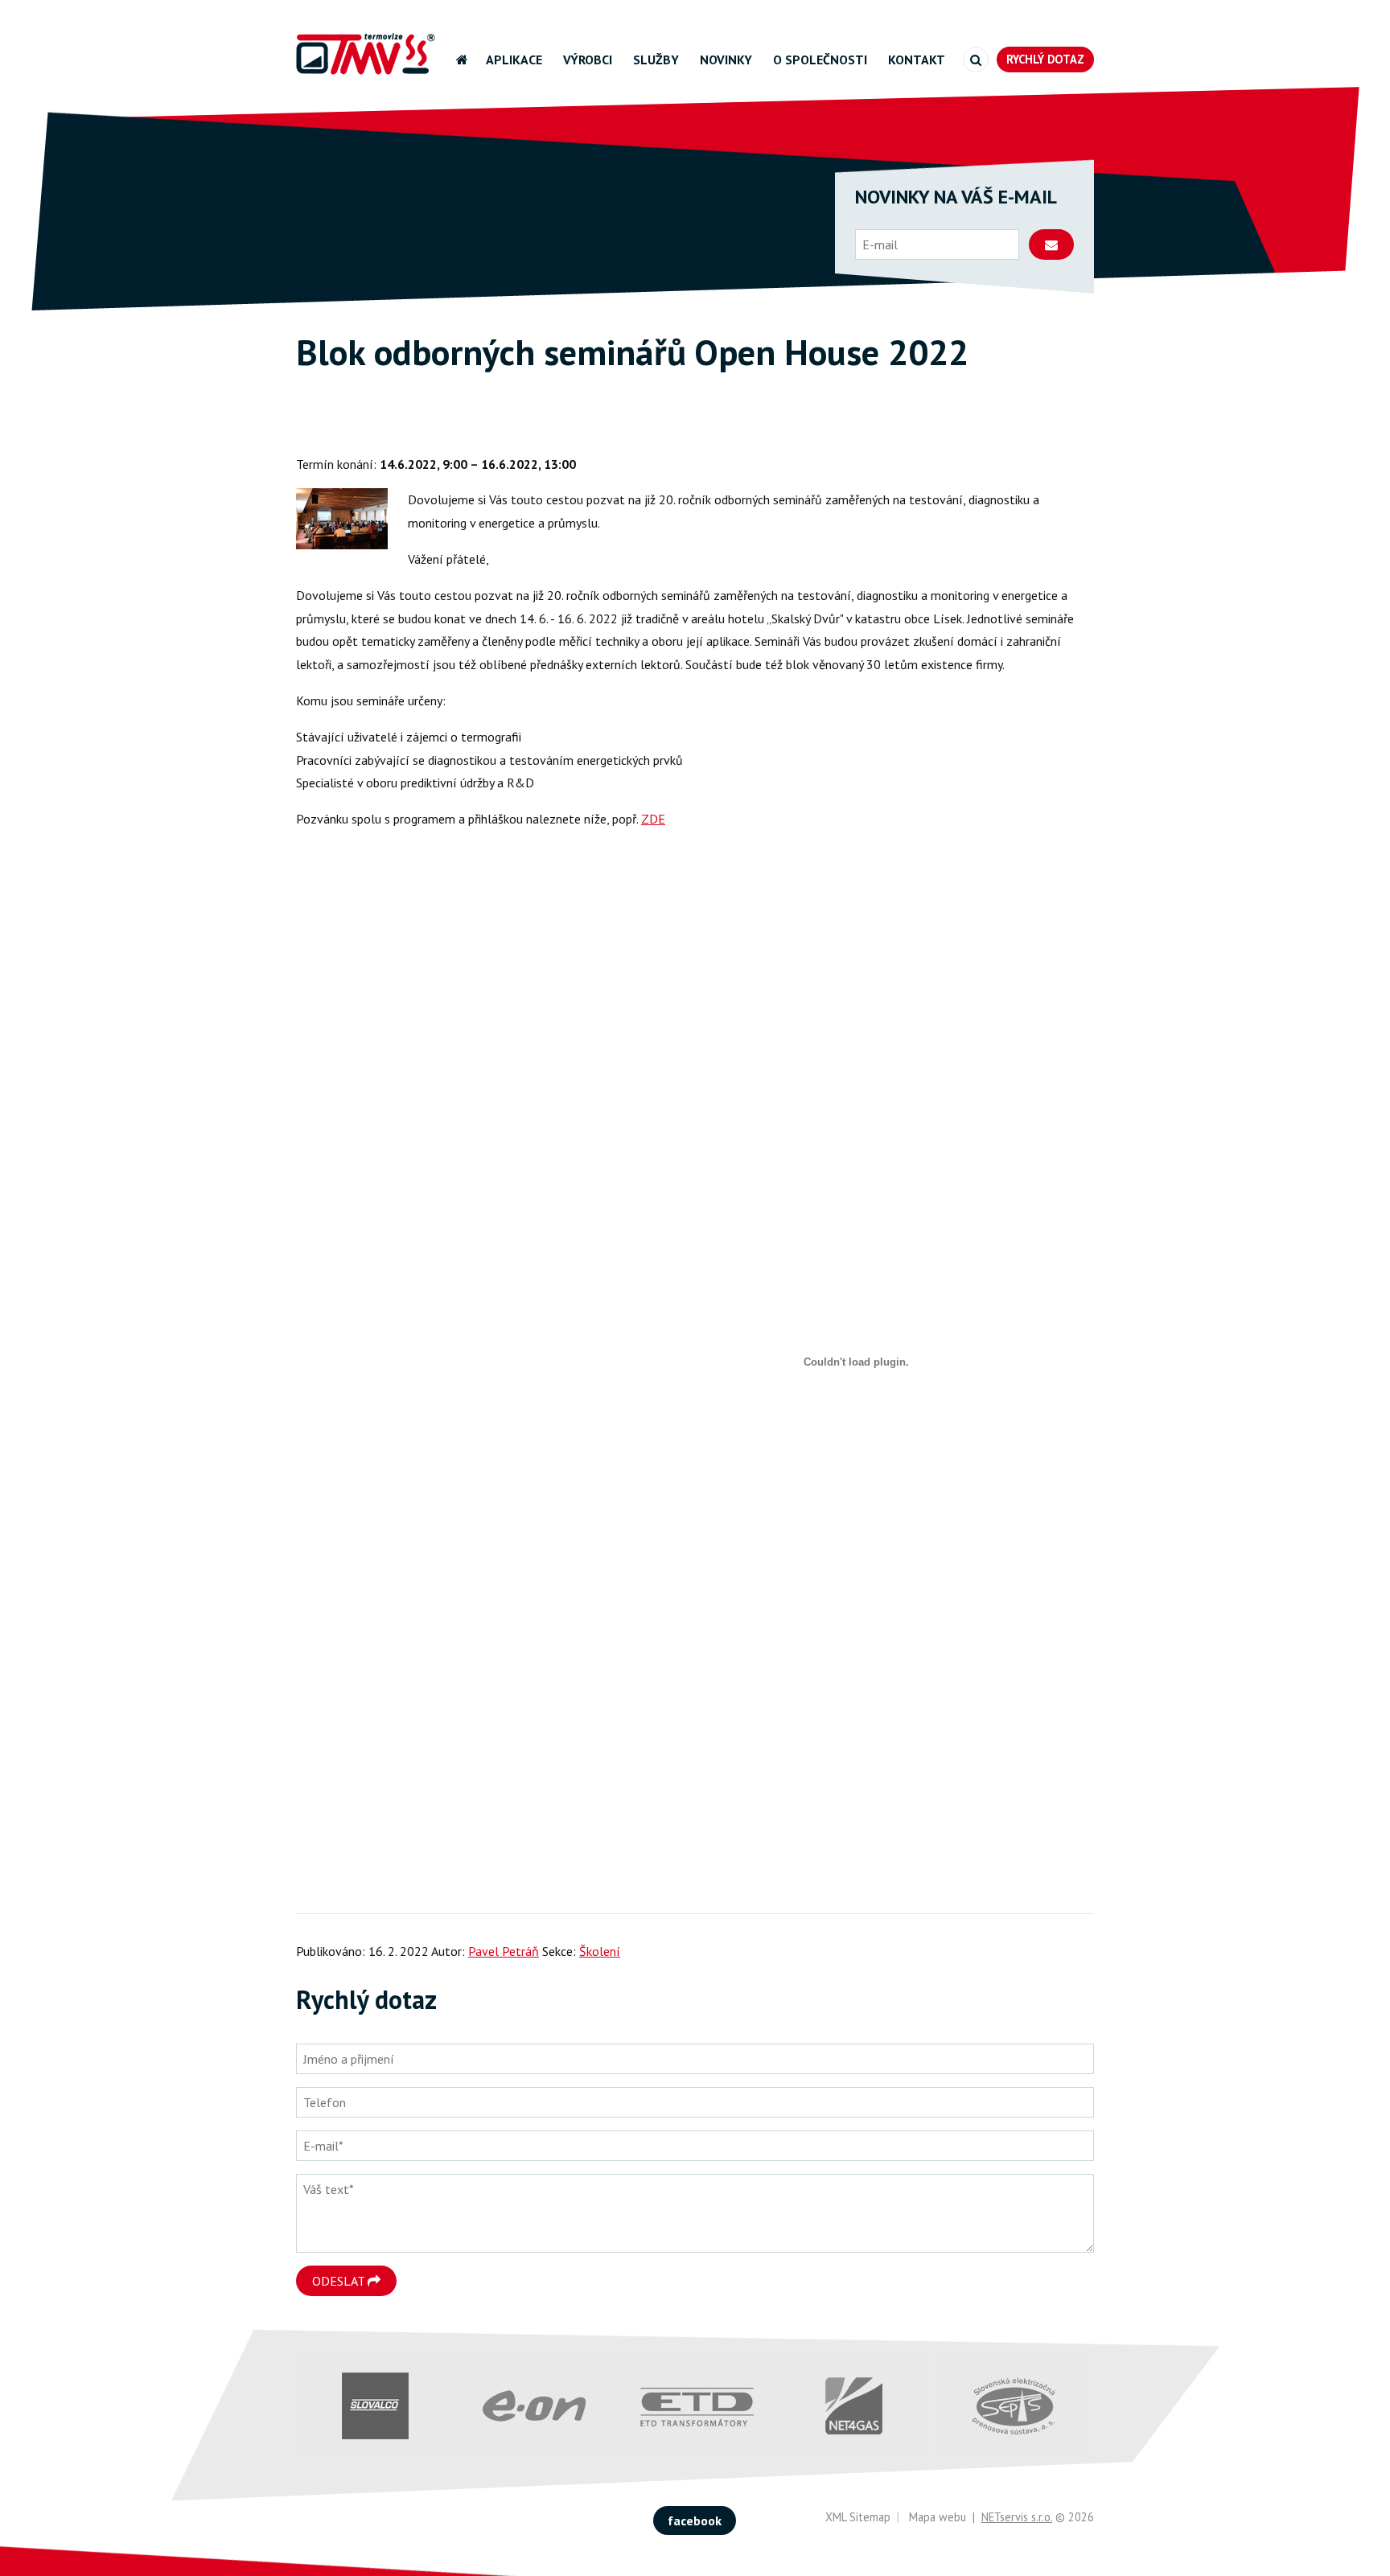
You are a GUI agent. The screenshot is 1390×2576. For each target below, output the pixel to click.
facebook (695, 2521)
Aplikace (514, 60)
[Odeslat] (1051, 244)
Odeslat (340, 2281)
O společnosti (820, 60)
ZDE (653, 819)
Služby (656, 60)
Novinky (726, 60)
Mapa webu (938, 2517)
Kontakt (917, 60)
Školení (541, 427)
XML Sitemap (858, 2517)
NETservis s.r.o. (1017, 2517)
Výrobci (588, 60)
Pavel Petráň (504, 1951)
